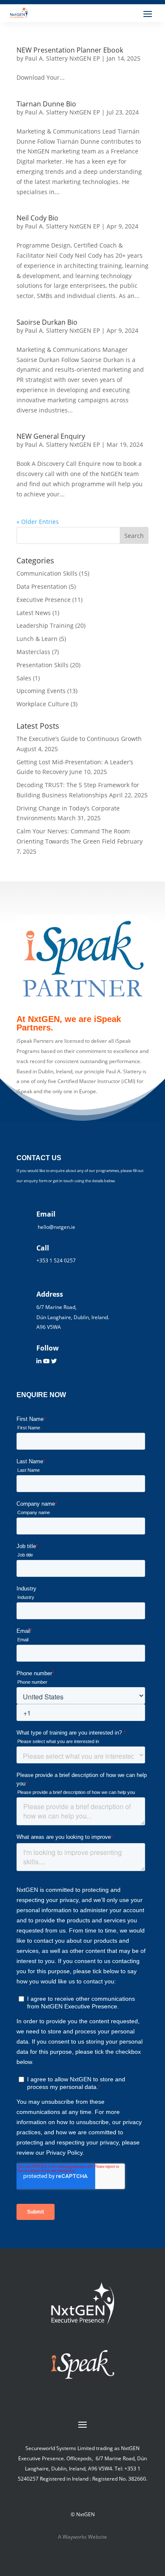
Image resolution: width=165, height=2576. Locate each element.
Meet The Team (132, 76)
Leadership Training (45, 686)
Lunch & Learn (134, 174)
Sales (24, 738)
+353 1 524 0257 (131, 32)
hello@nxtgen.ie (131, 21)
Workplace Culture (43, 764)
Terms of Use (86, 2541)
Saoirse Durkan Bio (47, 383)
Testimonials (136, 98)
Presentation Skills (43, 725)
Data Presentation (42, 647)
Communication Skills (47, 634)
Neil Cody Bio (37, 278)
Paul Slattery (137, 65)
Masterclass (33, 712)
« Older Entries (38, 582)
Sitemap (80, 2552)
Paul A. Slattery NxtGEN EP (62, 287)
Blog (148, 141)
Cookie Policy (85, 2530)
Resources (140, 119)
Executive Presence (44, 660)
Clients (145, 87)
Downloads (139, 163)
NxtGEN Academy (130, 152)
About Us (142, 43)
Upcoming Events (130, 130)
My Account (138, 195)
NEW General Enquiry (51, 497)
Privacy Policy (86, 2519)
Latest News (34, 673)
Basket (145, 217)
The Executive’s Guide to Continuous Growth (79, 799)
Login (147, 206)
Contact (79, 2563)
